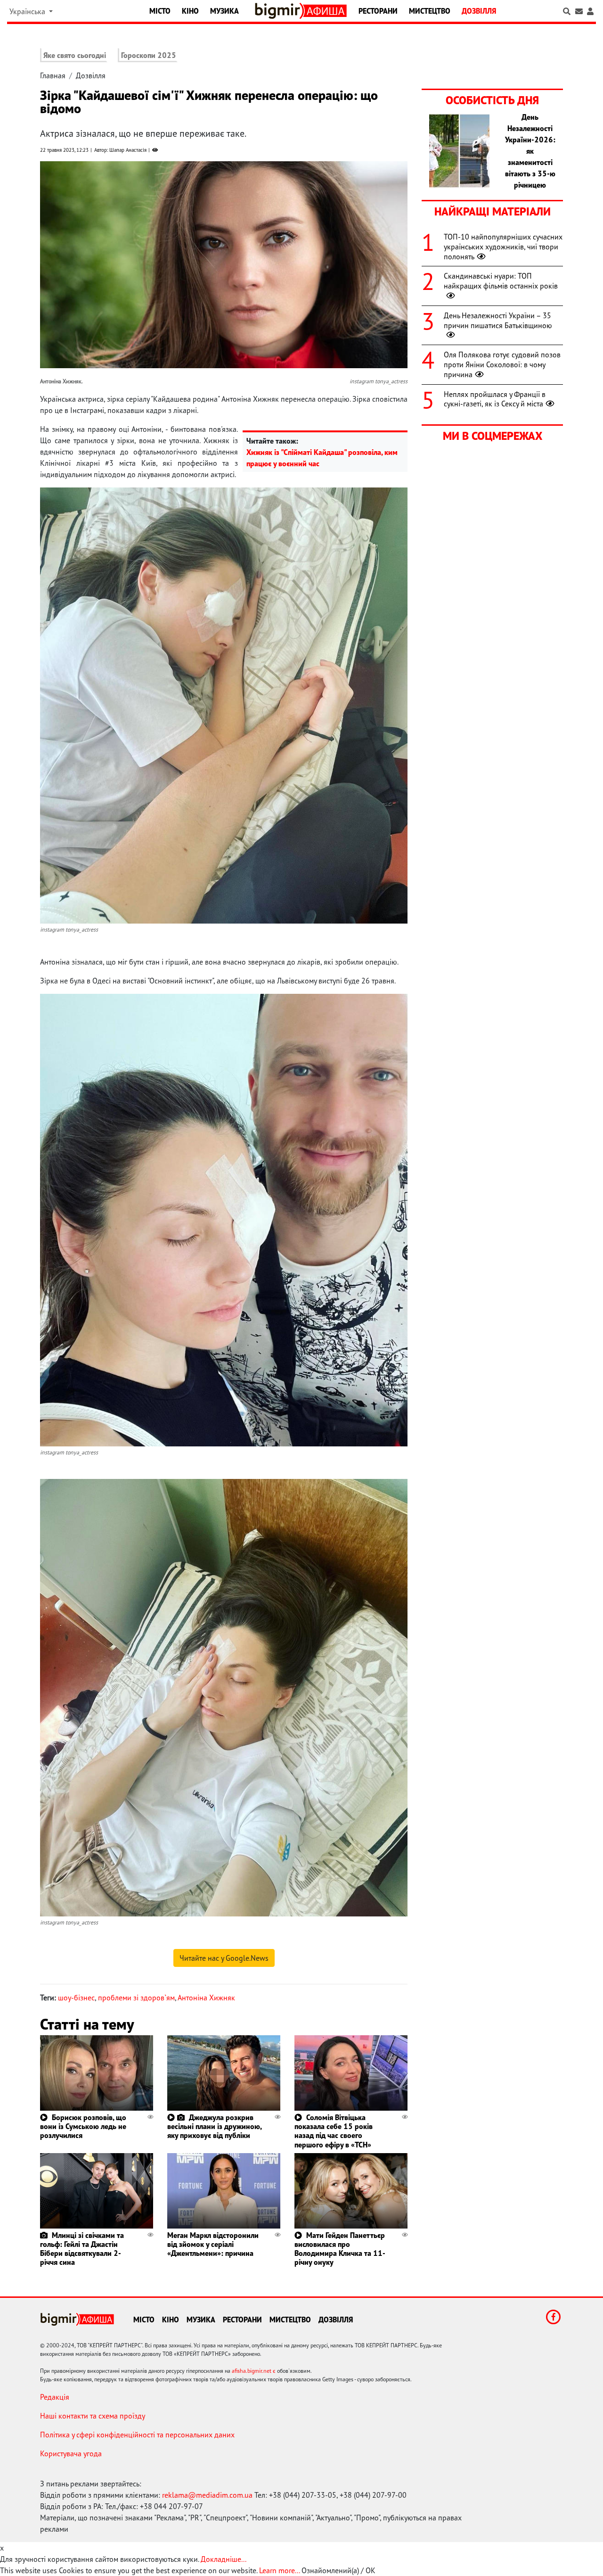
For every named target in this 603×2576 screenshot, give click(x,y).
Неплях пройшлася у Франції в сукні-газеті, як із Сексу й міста (495, 399)
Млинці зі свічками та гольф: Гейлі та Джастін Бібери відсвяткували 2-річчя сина (82, 2249)
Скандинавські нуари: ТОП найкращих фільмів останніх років (501, 281)
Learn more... (279, 2570)
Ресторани (378, 11)
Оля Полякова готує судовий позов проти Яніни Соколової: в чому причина (502, 364)
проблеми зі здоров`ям (136, 1998)
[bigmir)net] (279, 11)
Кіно (190, 11)
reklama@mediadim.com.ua (207, 2495)
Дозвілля (479, 11)
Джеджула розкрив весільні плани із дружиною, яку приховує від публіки (214, 2126)
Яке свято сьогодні (75, 55)
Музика (224, 11)
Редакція (55, 2397)
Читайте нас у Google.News (224, 1958)
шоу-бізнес (76, 1998)
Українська (28, 11)
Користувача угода (71, 2453)
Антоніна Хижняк (206, 1998)
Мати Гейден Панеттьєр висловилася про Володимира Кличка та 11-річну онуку (340, 2249)
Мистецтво (430, 11)
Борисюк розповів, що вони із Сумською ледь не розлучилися (83, 2126)
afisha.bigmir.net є (254, 2371)
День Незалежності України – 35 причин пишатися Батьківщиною (498, 320)
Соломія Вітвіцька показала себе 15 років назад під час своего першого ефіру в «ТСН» (334, 2131)
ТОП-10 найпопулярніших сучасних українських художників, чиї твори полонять (503, 247)
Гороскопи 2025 (149, 55)
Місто (160, 11)
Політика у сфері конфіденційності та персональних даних (137, 2435)
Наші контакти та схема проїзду (93, 2416)
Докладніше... (224, 2559)
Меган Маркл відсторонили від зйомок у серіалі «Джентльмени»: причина (213, 2244)
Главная (53, 75)
